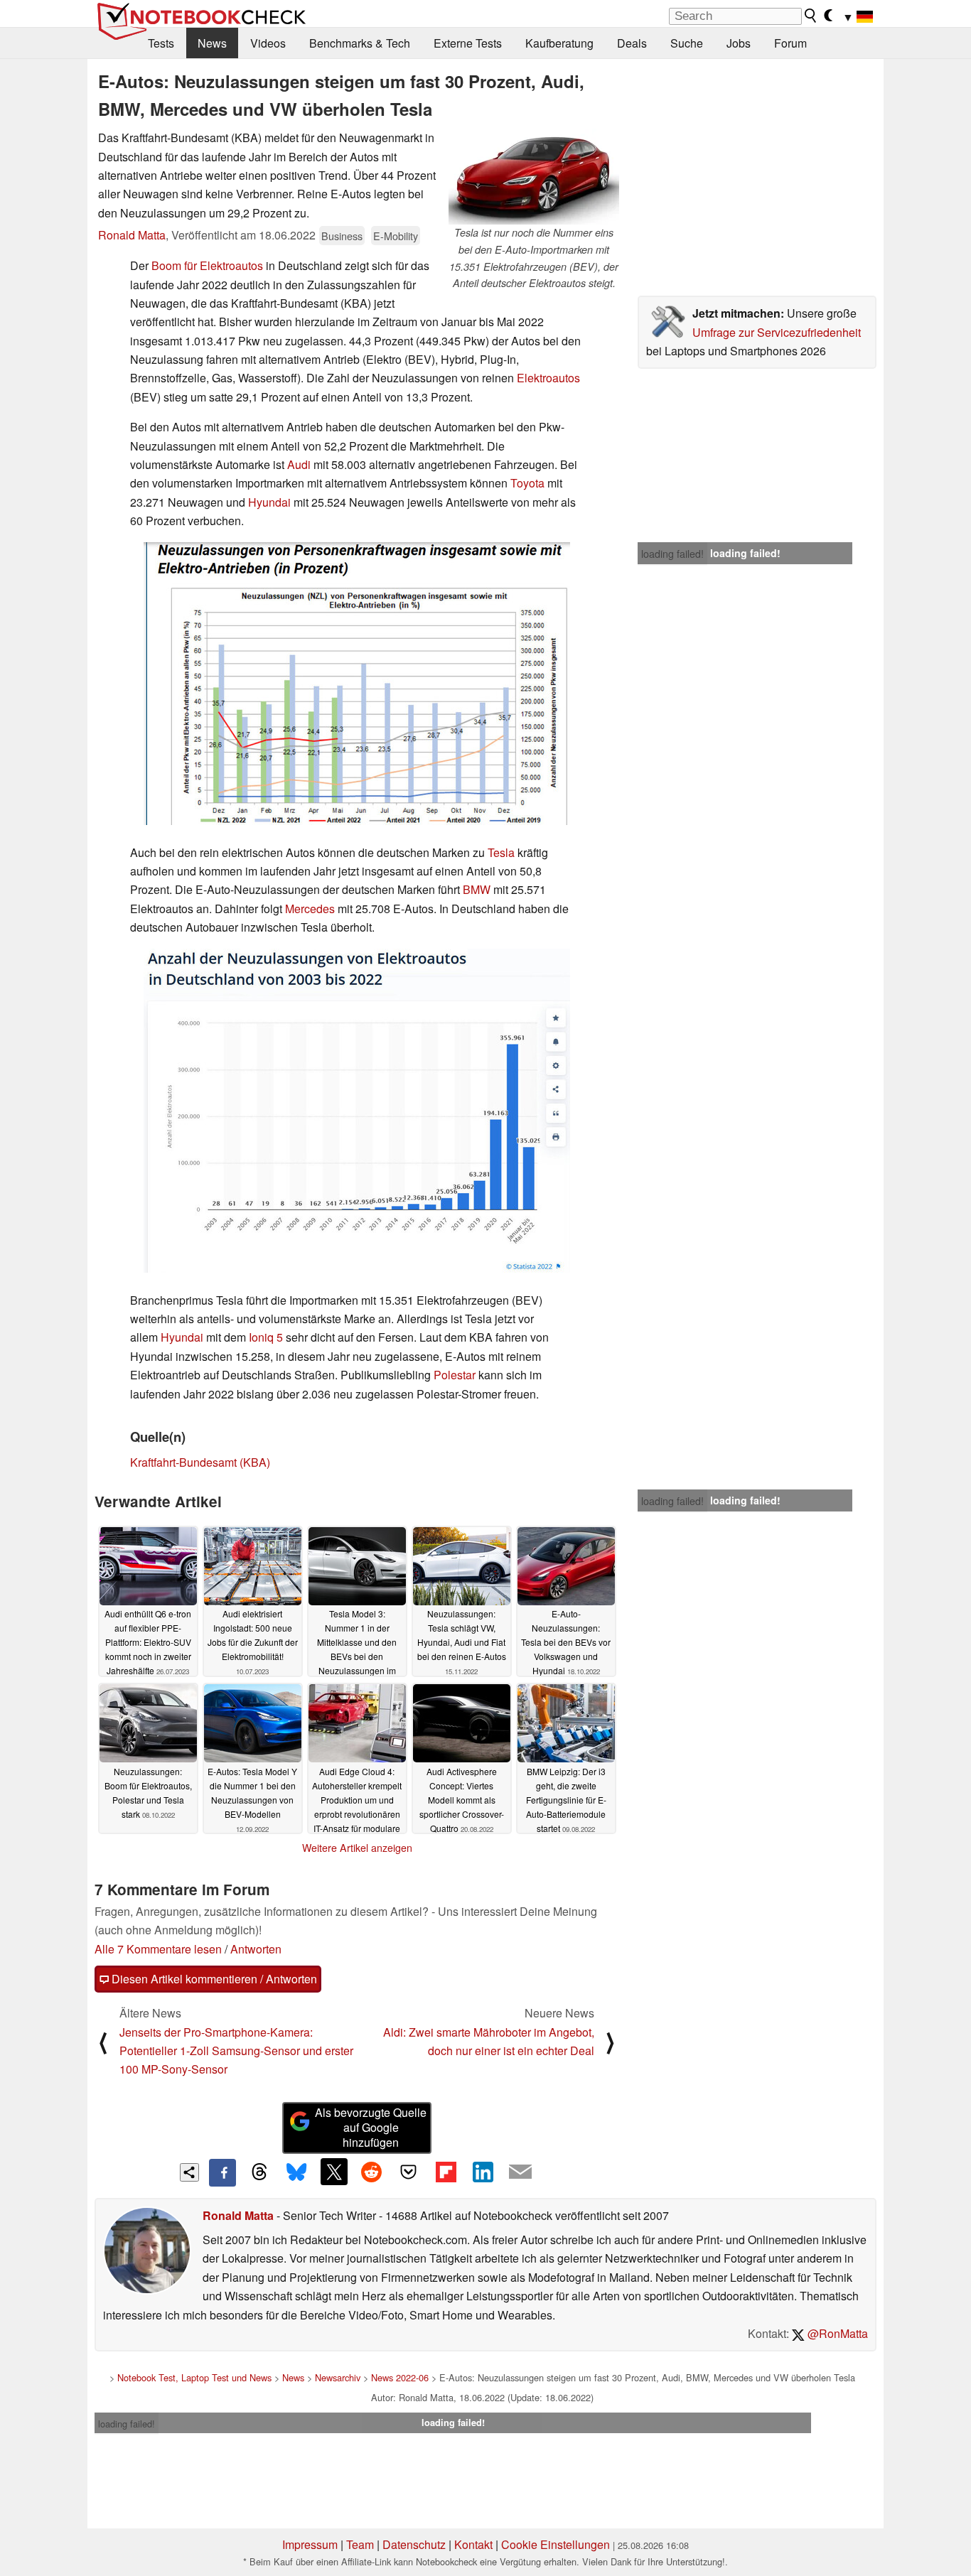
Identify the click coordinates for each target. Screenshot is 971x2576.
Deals (632, 43)
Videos (268, 43)
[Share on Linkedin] (483, 2172)
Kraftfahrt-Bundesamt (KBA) (200, 1462)
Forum (790, 43)
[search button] (811, 16)
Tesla (501, 852)
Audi (299, 464)
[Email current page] (520, 2172)
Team (360, 2544)
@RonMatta (836, 2333)
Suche (687, 43)
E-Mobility (396, 236)
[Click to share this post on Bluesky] (296, 2172)
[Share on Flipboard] (446, 2172)
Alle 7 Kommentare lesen (158, 1949)
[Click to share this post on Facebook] (222, 2172)
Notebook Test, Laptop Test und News (194, 2377)
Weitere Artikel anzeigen (357, 1848)
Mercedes (310, 909)
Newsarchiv (338, 2377)
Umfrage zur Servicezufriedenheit (777, 332)
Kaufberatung (559, 43)
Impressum (310, 2544)
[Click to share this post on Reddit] (371, 2172)
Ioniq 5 (266, 1337)
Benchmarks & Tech (360, 43)
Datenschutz (414, 2544)
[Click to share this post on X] (334, 2172)
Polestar (455, 1375)
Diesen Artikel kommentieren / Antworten (213, 1979)
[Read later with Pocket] (409, 2172)
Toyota (527, 483)
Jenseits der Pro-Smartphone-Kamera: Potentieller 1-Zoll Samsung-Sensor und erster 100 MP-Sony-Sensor (236, 2051)
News (212, 43)
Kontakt (473, 2544)
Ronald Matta (132, 235)
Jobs (739, 43)
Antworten (256, 1949)
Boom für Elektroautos (207, 265)
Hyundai (269, 502)
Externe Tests (468, 43)
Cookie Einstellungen (556, 2544)
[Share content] (189, 2173)
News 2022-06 (400, 2377)
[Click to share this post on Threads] (259, 2172)
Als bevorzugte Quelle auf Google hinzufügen (371, 2127)
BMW (477, 889)
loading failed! (672, 554)
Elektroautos (548, 378)
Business (342, 236)
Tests (161, 43)
